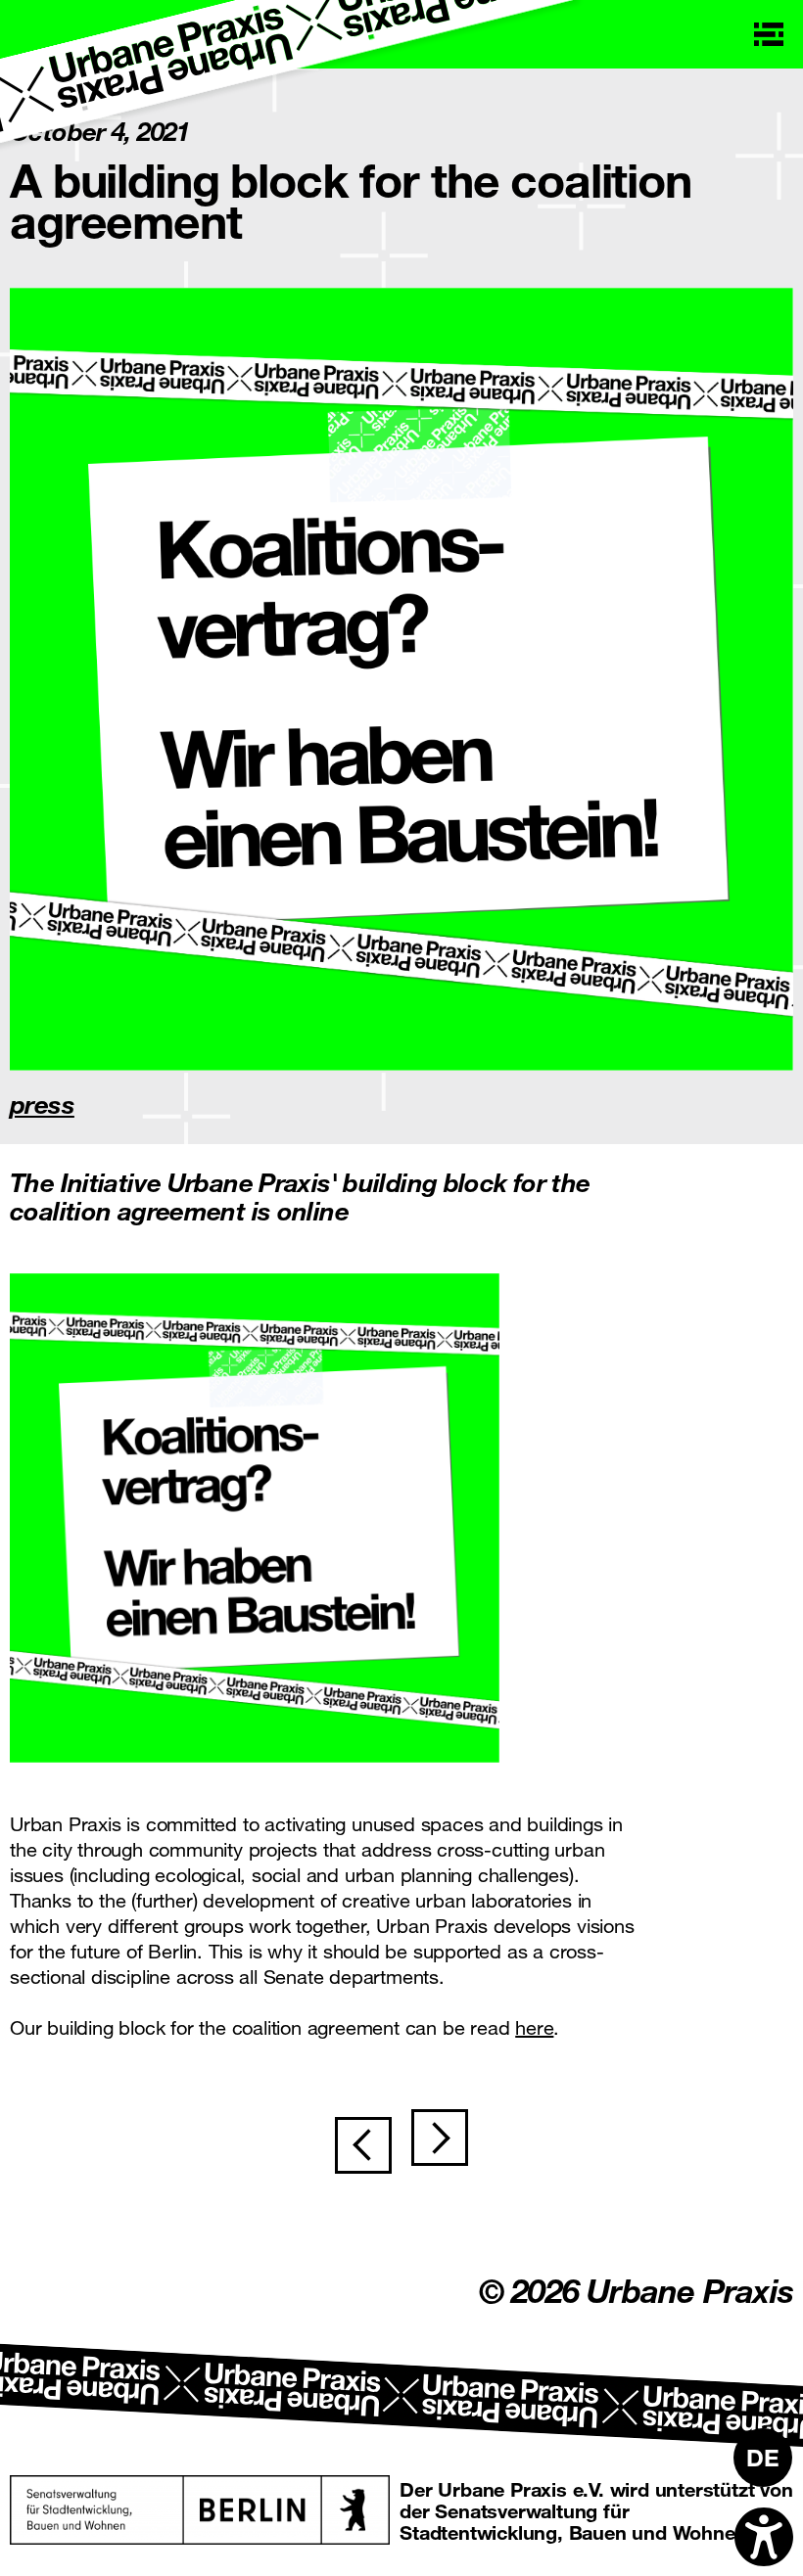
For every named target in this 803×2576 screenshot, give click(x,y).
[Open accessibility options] (764, 2537)
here (534, 2027)
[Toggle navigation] (769, 34)
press (42, 1104)
